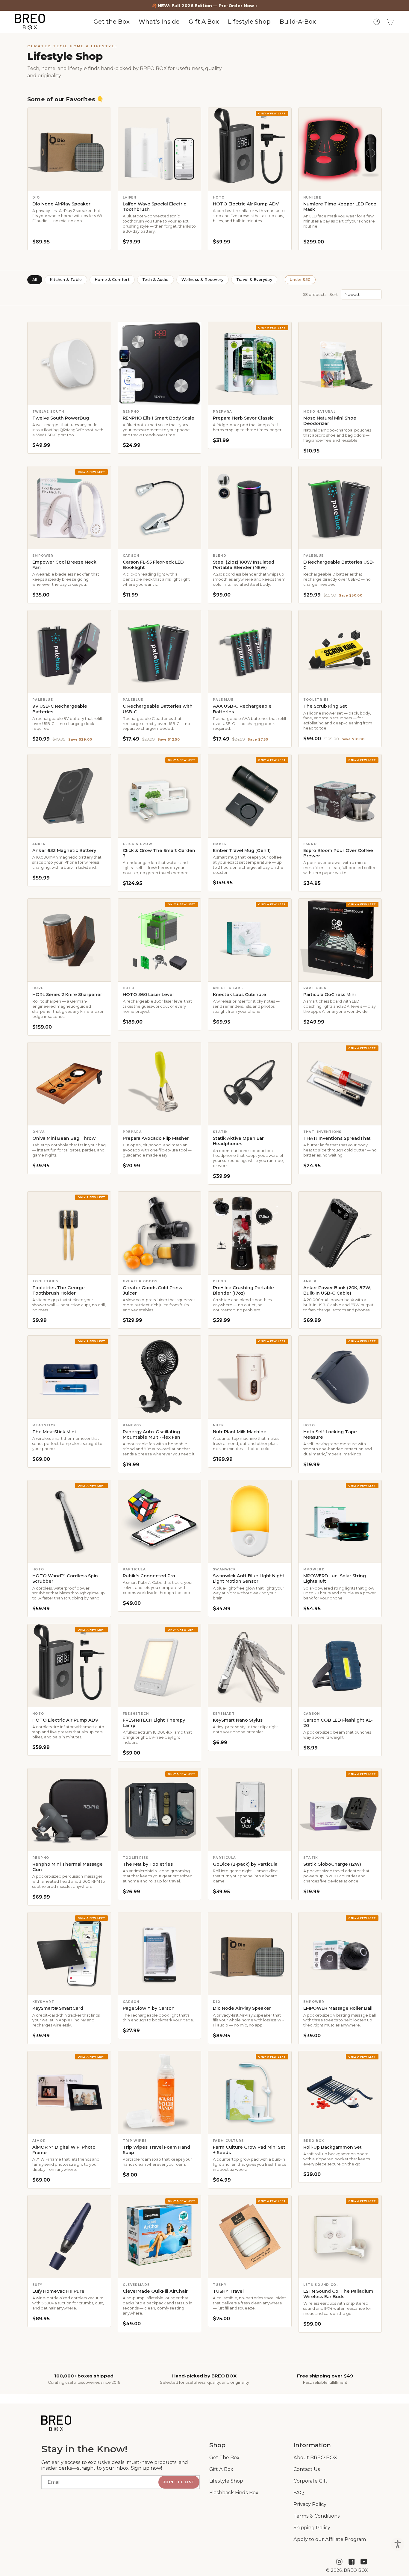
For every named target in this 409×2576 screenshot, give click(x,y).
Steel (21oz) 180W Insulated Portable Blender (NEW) (244, 565)
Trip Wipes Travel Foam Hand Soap (156, 2150)
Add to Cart (159, 184)
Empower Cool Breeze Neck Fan (64, 565)
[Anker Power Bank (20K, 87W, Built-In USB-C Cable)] (340, 1233)
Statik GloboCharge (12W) (332, 1864)
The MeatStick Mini (54, 1432)
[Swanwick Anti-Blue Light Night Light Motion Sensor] (250, 1521)
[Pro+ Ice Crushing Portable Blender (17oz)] (250, 1233)
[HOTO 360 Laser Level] (160, 940)
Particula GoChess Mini (330, 995)
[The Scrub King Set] (340, 652)
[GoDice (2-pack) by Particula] (250, 1810)
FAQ (299, 2493)
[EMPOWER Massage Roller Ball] (340, 1954)
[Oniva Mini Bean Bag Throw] (69, 1084)
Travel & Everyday (254, 280)
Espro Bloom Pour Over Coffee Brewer (338, 853)
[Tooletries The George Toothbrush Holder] (69, 1233)
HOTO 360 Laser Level (148, 995)
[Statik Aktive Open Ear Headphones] (250, 1084)
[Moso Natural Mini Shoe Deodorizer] (340, 364)
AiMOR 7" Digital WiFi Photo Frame (64, 2150)
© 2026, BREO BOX (347, 2570)
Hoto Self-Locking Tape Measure (330, 1434)
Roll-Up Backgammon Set (332, 2147)
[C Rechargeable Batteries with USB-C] (160, 652)
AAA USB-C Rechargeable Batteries (242, 709)
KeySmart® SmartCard (58, 2008)
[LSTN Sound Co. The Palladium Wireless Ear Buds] (340, 2237)
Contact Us (307, 2469)
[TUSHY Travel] (250, 2237)
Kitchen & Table (66, 280)
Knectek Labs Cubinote (240, 995)
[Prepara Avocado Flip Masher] (160, 1084)
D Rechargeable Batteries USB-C (339, 565)
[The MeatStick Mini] (69, 1377)
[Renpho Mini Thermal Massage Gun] (69, 1810)
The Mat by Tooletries (148, 1864)
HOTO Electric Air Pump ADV (246, 204)
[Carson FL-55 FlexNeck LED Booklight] (160, 508)
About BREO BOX (315, 2458)
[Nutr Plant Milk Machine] (250, 1377)
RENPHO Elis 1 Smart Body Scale (159, 418)
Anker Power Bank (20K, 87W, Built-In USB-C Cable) (337, 1290)
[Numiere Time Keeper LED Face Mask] (340, 149)
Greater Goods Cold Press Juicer (152, 1290)
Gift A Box (221, 2469)
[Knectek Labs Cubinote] (250, 940)
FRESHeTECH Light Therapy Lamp (154, 1723)
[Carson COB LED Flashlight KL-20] (340, 1666)
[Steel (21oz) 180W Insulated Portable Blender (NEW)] (250, 508)
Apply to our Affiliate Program (330, 2539)
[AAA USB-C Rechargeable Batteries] (250, 652)
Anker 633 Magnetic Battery (64, 850)
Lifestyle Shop (226, 2481)
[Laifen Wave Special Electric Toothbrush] (160, 149)
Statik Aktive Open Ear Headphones (238, 1141)
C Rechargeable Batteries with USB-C (158, 709)
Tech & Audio (156, 280)
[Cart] (390, 22)
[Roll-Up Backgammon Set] (340, 2093)
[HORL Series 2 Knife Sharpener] (69, 940)
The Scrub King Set (325, 706)
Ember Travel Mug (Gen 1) (242, 850)
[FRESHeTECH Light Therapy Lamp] (160, 1666)
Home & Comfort (112, 280)
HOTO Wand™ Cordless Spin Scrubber (65, 1578)
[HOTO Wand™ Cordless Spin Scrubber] (69, 1521)
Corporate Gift (310, 2481)
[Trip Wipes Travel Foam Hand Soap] (160, 2093)
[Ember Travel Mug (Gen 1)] (250, 796)
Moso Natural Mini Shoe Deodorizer (330, 421)
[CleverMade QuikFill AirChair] (160, 2237)
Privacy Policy (310, 2504)
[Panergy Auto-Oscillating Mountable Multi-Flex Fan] (160, 1377)
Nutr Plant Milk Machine (240, 1432)
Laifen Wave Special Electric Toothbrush (154, 207)
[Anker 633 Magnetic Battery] (69, 796)
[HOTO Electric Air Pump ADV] (250, 149)
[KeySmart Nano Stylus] (250, 1666)
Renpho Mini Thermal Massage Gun (68, 1867)
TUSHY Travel (228, 2291)
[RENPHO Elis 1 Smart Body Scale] (160, 364)
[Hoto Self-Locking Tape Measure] (340, 1377)
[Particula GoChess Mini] (340, 940)
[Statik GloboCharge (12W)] (340, 1810)
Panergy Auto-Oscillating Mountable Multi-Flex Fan (152, 1434)
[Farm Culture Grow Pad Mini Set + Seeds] (250, 2093)
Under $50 (300, 280)
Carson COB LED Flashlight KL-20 (338, 1723)
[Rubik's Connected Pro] (160, 1521)
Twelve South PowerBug (61, 418)
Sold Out (69, 184)
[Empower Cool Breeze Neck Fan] (69, 508)
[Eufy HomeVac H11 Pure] (69, 2237)
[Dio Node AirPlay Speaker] (69, 149)
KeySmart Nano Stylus (238, 1720)
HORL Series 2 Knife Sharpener (67, 995)
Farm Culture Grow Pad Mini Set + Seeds (249, 2150)
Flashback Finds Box (234, 2493)
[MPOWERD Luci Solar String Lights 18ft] (340, 1521)
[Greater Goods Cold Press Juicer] (160, 1233)
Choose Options (250, 542)
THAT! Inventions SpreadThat (337, 1138)
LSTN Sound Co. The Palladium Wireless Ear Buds (338, 2294)
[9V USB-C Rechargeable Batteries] (69, 652)
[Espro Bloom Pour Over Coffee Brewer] (340, 796)
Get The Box (224, 2458)
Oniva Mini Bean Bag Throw (64, 1138)
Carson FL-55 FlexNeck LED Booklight (153, 565)
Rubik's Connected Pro (149, 1576)
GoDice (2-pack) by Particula (245, 1864)
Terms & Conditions (317, 2516)
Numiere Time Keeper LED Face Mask (340, 207)
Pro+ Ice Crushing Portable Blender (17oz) (243, 1290)
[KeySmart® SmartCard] (69, 1954)
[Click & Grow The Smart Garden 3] (160, 796)
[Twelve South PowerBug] (69, 364)
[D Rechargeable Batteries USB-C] (340, 508)
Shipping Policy (312, 2528)
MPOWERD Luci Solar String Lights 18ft (335, 1578)
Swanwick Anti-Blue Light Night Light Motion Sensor (249, 1578)
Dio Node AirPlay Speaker (61, 204)
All (35, 280)
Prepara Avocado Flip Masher (156, 1138)
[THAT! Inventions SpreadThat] (340, 1084)
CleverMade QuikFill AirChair (155, 2291)
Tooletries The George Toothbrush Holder (59, 1290)
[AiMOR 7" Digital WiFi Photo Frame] (69, 2093)
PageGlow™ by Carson (149, 2008)
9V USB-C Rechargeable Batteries (60, 709)
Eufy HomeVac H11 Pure (58, 2291)
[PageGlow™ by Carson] (160, 1954)
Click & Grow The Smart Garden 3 (159, 853)
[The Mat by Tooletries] (160, 1810)
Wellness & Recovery (203, 280)
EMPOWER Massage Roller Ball (338, 2008)
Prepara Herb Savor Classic (243, 418)
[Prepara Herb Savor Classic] (250, 364)
